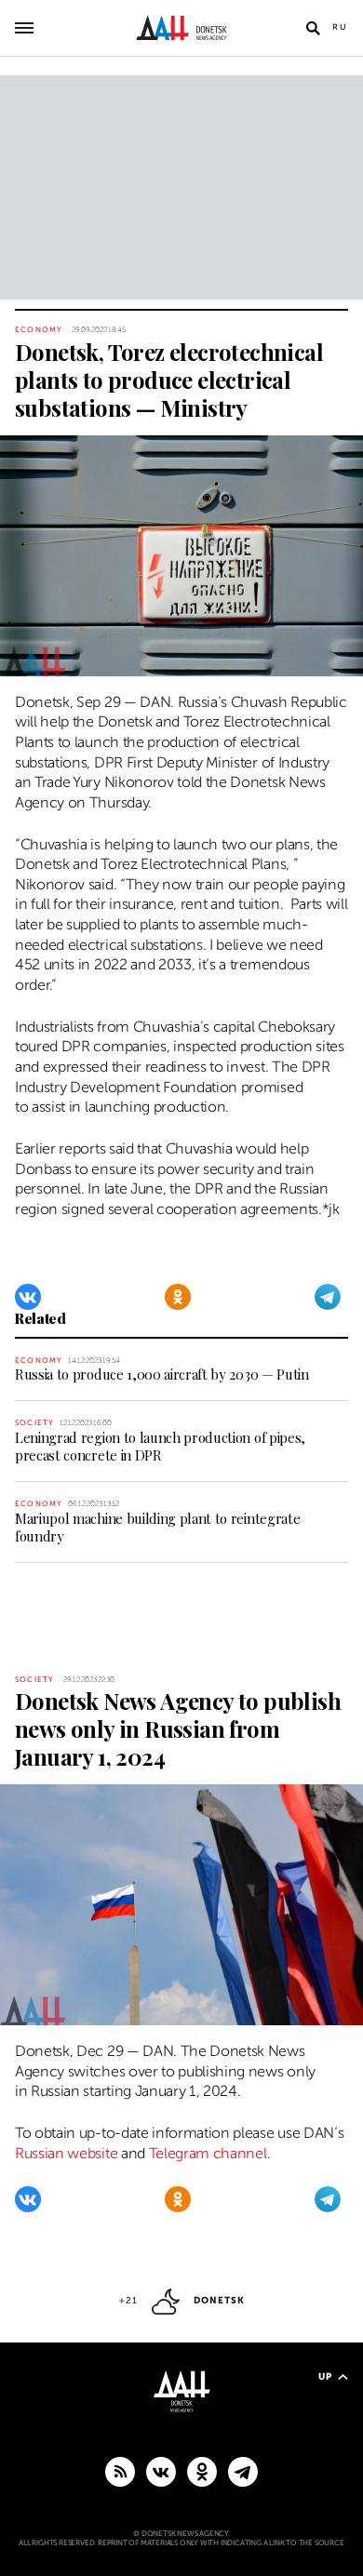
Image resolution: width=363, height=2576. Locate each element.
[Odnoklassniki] (178, 1297)
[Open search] (313, 28)
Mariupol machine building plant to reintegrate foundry (157, 1527)
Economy (39, 330)
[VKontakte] (28, 1297)
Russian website (66, 2154)
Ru (340, 27)
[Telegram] (328, 1297)
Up (325, 2376)
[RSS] (120, 2471)
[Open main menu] (24, 28)
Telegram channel (208, 2154)
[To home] (182, 28)
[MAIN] (243, 2471)
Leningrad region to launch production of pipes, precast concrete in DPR (160, 1446)
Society (34, 1423)
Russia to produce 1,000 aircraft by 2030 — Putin (162, 1374)
